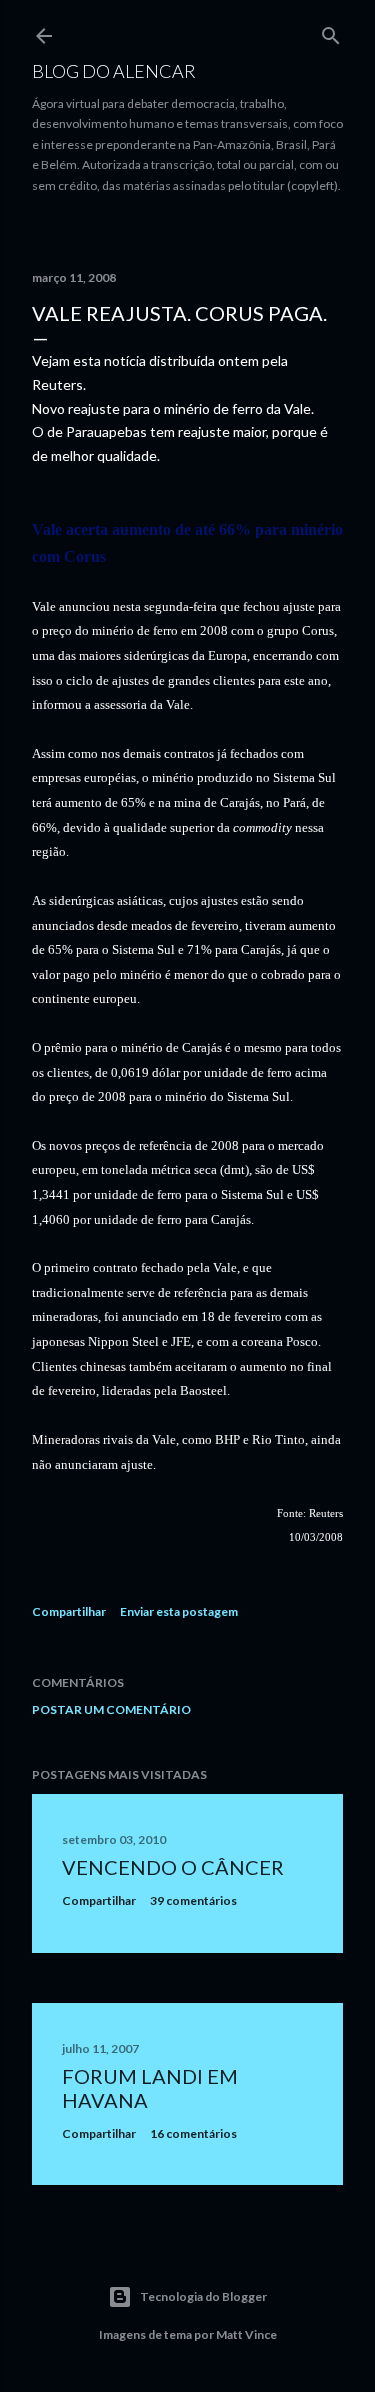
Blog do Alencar (114, 71)
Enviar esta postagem (179, 1611)
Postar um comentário (111, 1709)
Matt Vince (246, 2334)
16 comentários (193, 2133)
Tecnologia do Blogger (203, 2296)
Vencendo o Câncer (173, 1867)
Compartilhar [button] (69, 1611)
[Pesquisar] (331, 31)
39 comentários (193, 1900)
